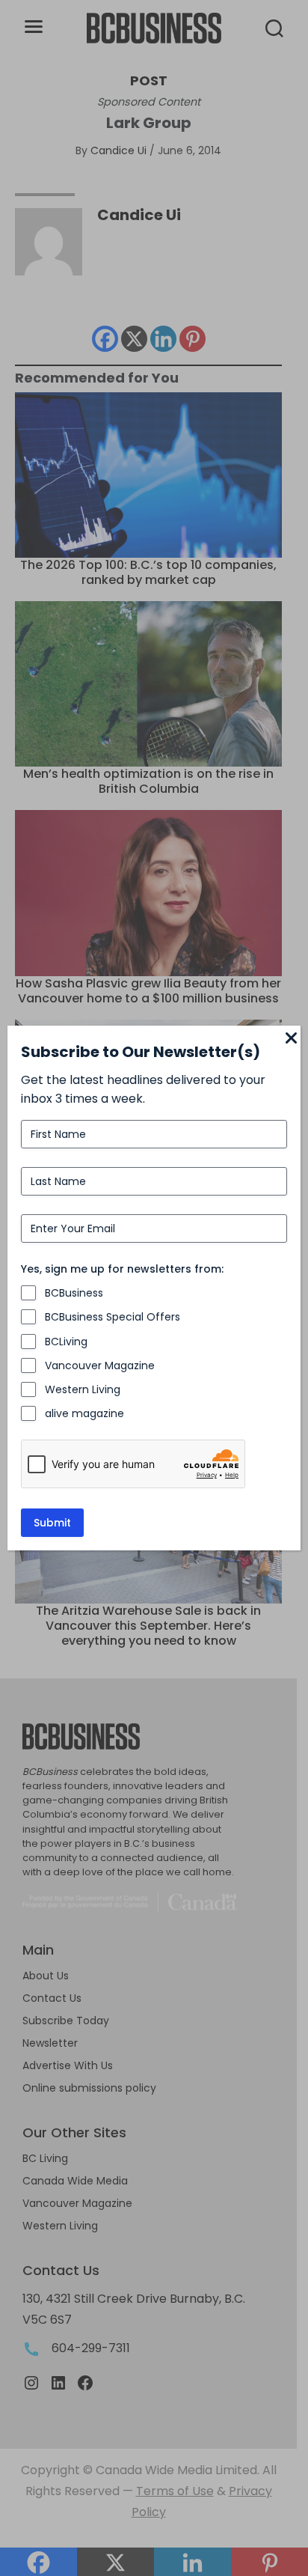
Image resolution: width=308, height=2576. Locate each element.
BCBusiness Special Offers (113, 1317)
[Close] (292, 1039)
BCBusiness (74, 1293)
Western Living (83, 1389)
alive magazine (84, 1413)
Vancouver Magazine (100, 1365)
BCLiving (66, 1342)
